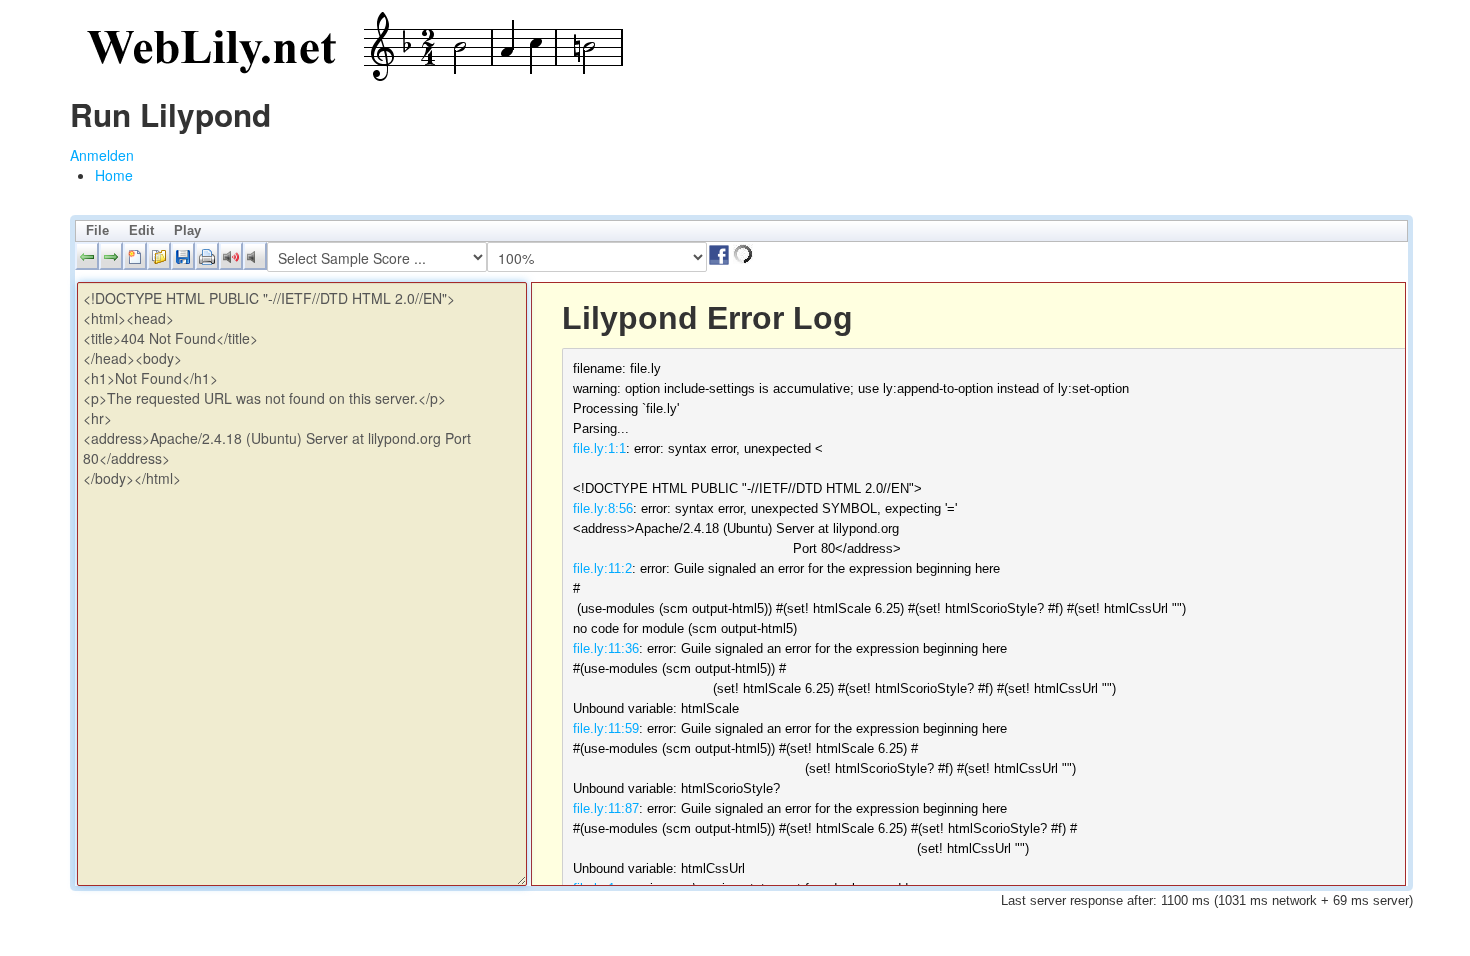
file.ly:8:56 (603, 508)
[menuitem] (114, 175)
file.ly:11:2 (602, 568)
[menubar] (741, 231)
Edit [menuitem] (141, 230)
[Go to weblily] (350, 47)
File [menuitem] (97, 230)
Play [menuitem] (187, 230)
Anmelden (102, 155)
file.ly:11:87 (606, 808)
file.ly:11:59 (606, 728)
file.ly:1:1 (599, 448)
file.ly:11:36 (606, 648)
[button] (87, 256)
